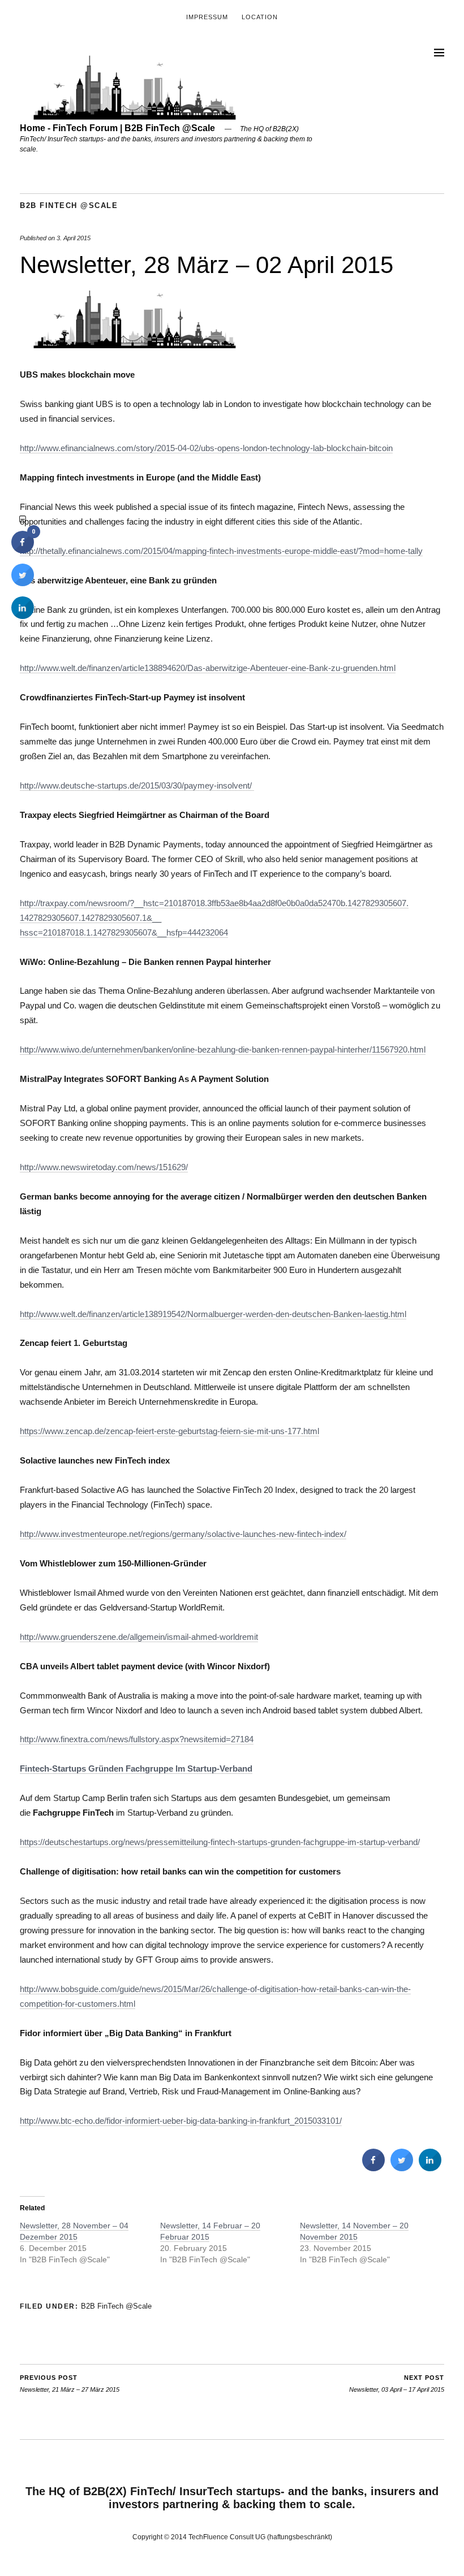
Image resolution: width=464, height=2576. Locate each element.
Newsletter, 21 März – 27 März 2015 (70, 2384)
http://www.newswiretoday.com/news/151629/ (104, 1167)
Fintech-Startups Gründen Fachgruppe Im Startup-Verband (136, 1768)
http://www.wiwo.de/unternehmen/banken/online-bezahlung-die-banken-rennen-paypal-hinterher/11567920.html (223, 1049)
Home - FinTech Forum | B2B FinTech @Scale (117, 128)
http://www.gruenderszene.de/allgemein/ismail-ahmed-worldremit (139, 1637)
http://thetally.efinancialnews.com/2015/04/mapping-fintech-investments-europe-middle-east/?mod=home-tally (221, 551)
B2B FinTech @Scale (69, 205)
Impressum (207, 17)
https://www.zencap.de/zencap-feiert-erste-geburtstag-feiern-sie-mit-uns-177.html (169, 1431)
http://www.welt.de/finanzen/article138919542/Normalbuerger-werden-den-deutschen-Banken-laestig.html (213, 1314)
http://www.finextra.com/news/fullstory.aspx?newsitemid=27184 (137, 1739)
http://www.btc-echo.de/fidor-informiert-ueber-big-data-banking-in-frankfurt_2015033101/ (181, 2121)
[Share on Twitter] (402, 2168)
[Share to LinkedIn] (430, 2168)
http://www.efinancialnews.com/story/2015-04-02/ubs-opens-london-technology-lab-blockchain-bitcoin (206, 448)
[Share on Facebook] (373, 2168)
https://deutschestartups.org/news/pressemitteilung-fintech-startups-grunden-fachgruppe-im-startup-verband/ (220, 1842)
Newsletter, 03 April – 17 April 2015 (397, 2384)
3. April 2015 (74, 238)
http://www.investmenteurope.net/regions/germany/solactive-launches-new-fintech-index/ (183, 1534)
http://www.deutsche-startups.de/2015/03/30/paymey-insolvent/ (137, 785)
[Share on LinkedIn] (23, 616)
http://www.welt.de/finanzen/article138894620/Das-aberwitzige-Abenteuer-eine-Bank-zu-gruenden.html (208, 668)
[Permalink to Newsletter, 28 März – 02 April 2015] (135, 345)
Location (260, 17)
